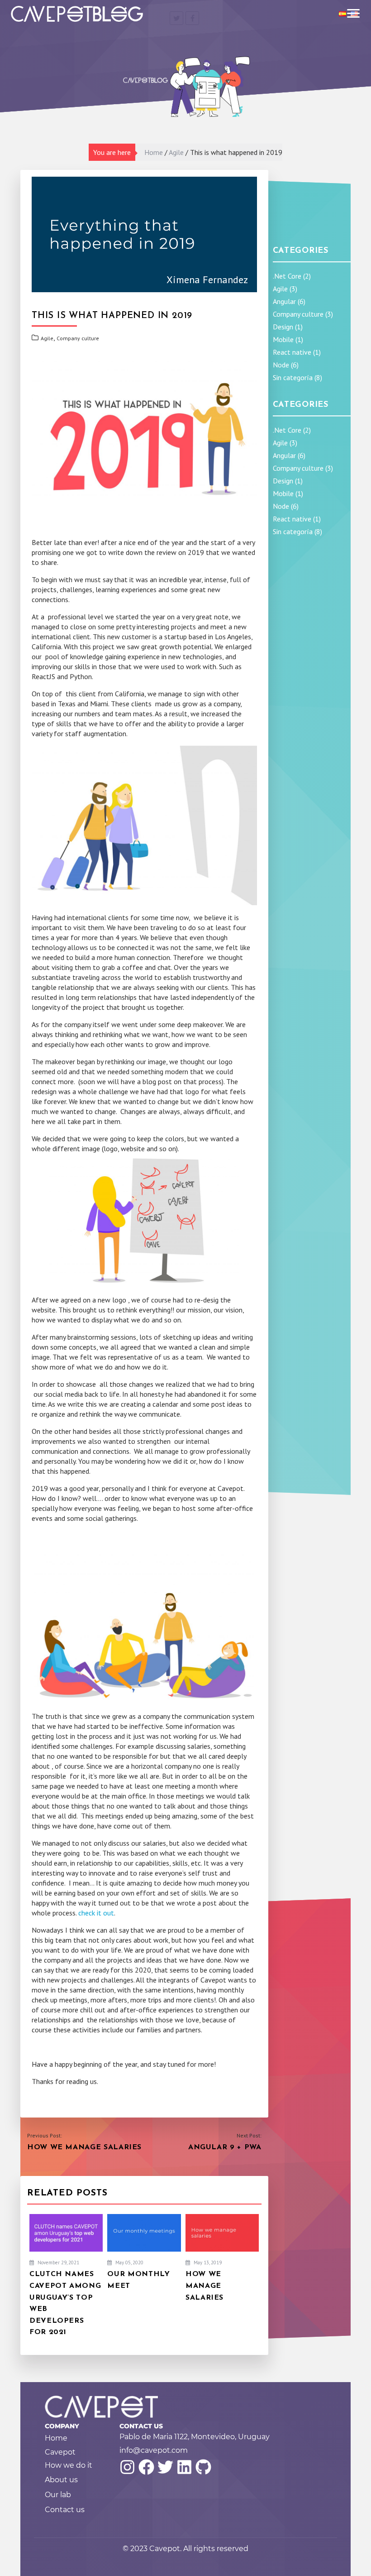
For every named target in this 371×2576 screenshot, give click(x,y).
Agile (176, 152)
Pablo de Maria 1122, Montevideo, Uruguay (195, 2437)
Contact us (65, 2510)
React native (292, 352)
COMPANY (62, 2426)
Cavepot (60, 2452)
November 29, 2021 (58, 2262)
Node (281, 365)
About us (61, 2480)
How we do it (69, 2465)
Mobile (283, 339)
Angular (284, 301)
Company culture (78, 338)
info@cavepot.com (154, 2450)
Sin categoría (293, 377)
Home (154, 152)
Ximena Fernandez (207, 280)
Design (283, 327)
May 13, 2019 (207, 2262)
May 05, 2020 (129, 2262)
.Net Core (287, 276)
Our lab (58, 2495)
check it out (96, 1913)
